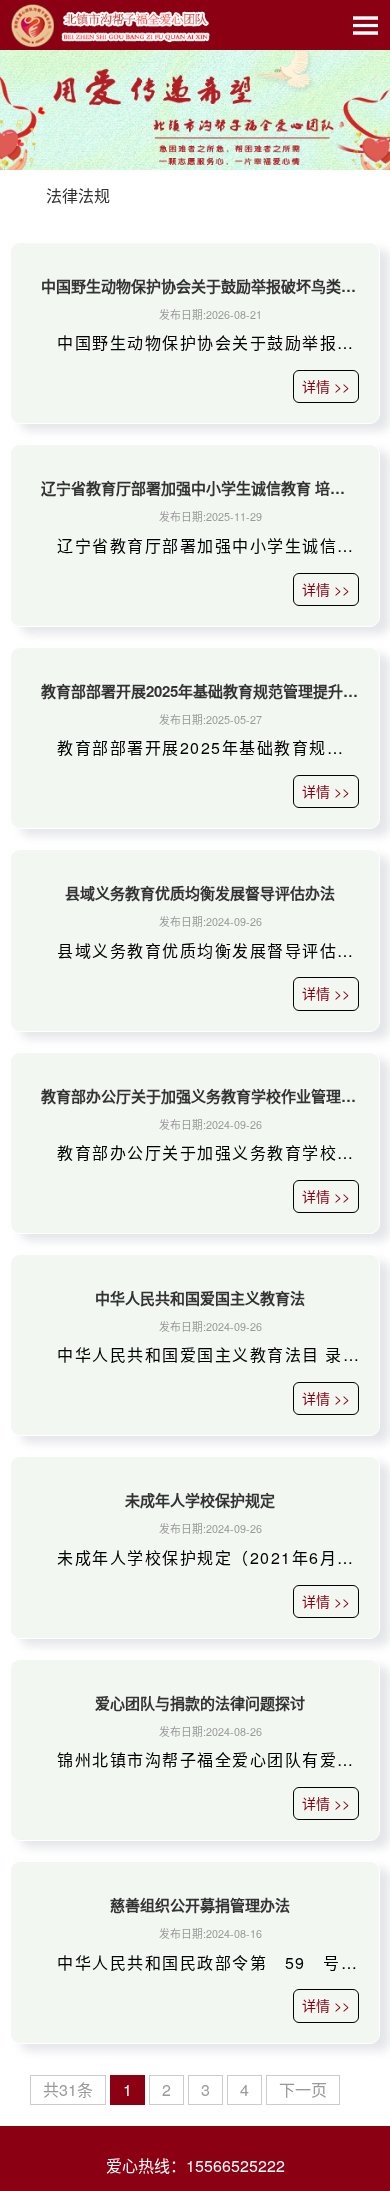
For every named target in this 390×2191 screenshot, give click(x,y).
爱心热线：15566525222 (195, 2165)
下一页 (303, 2090)
